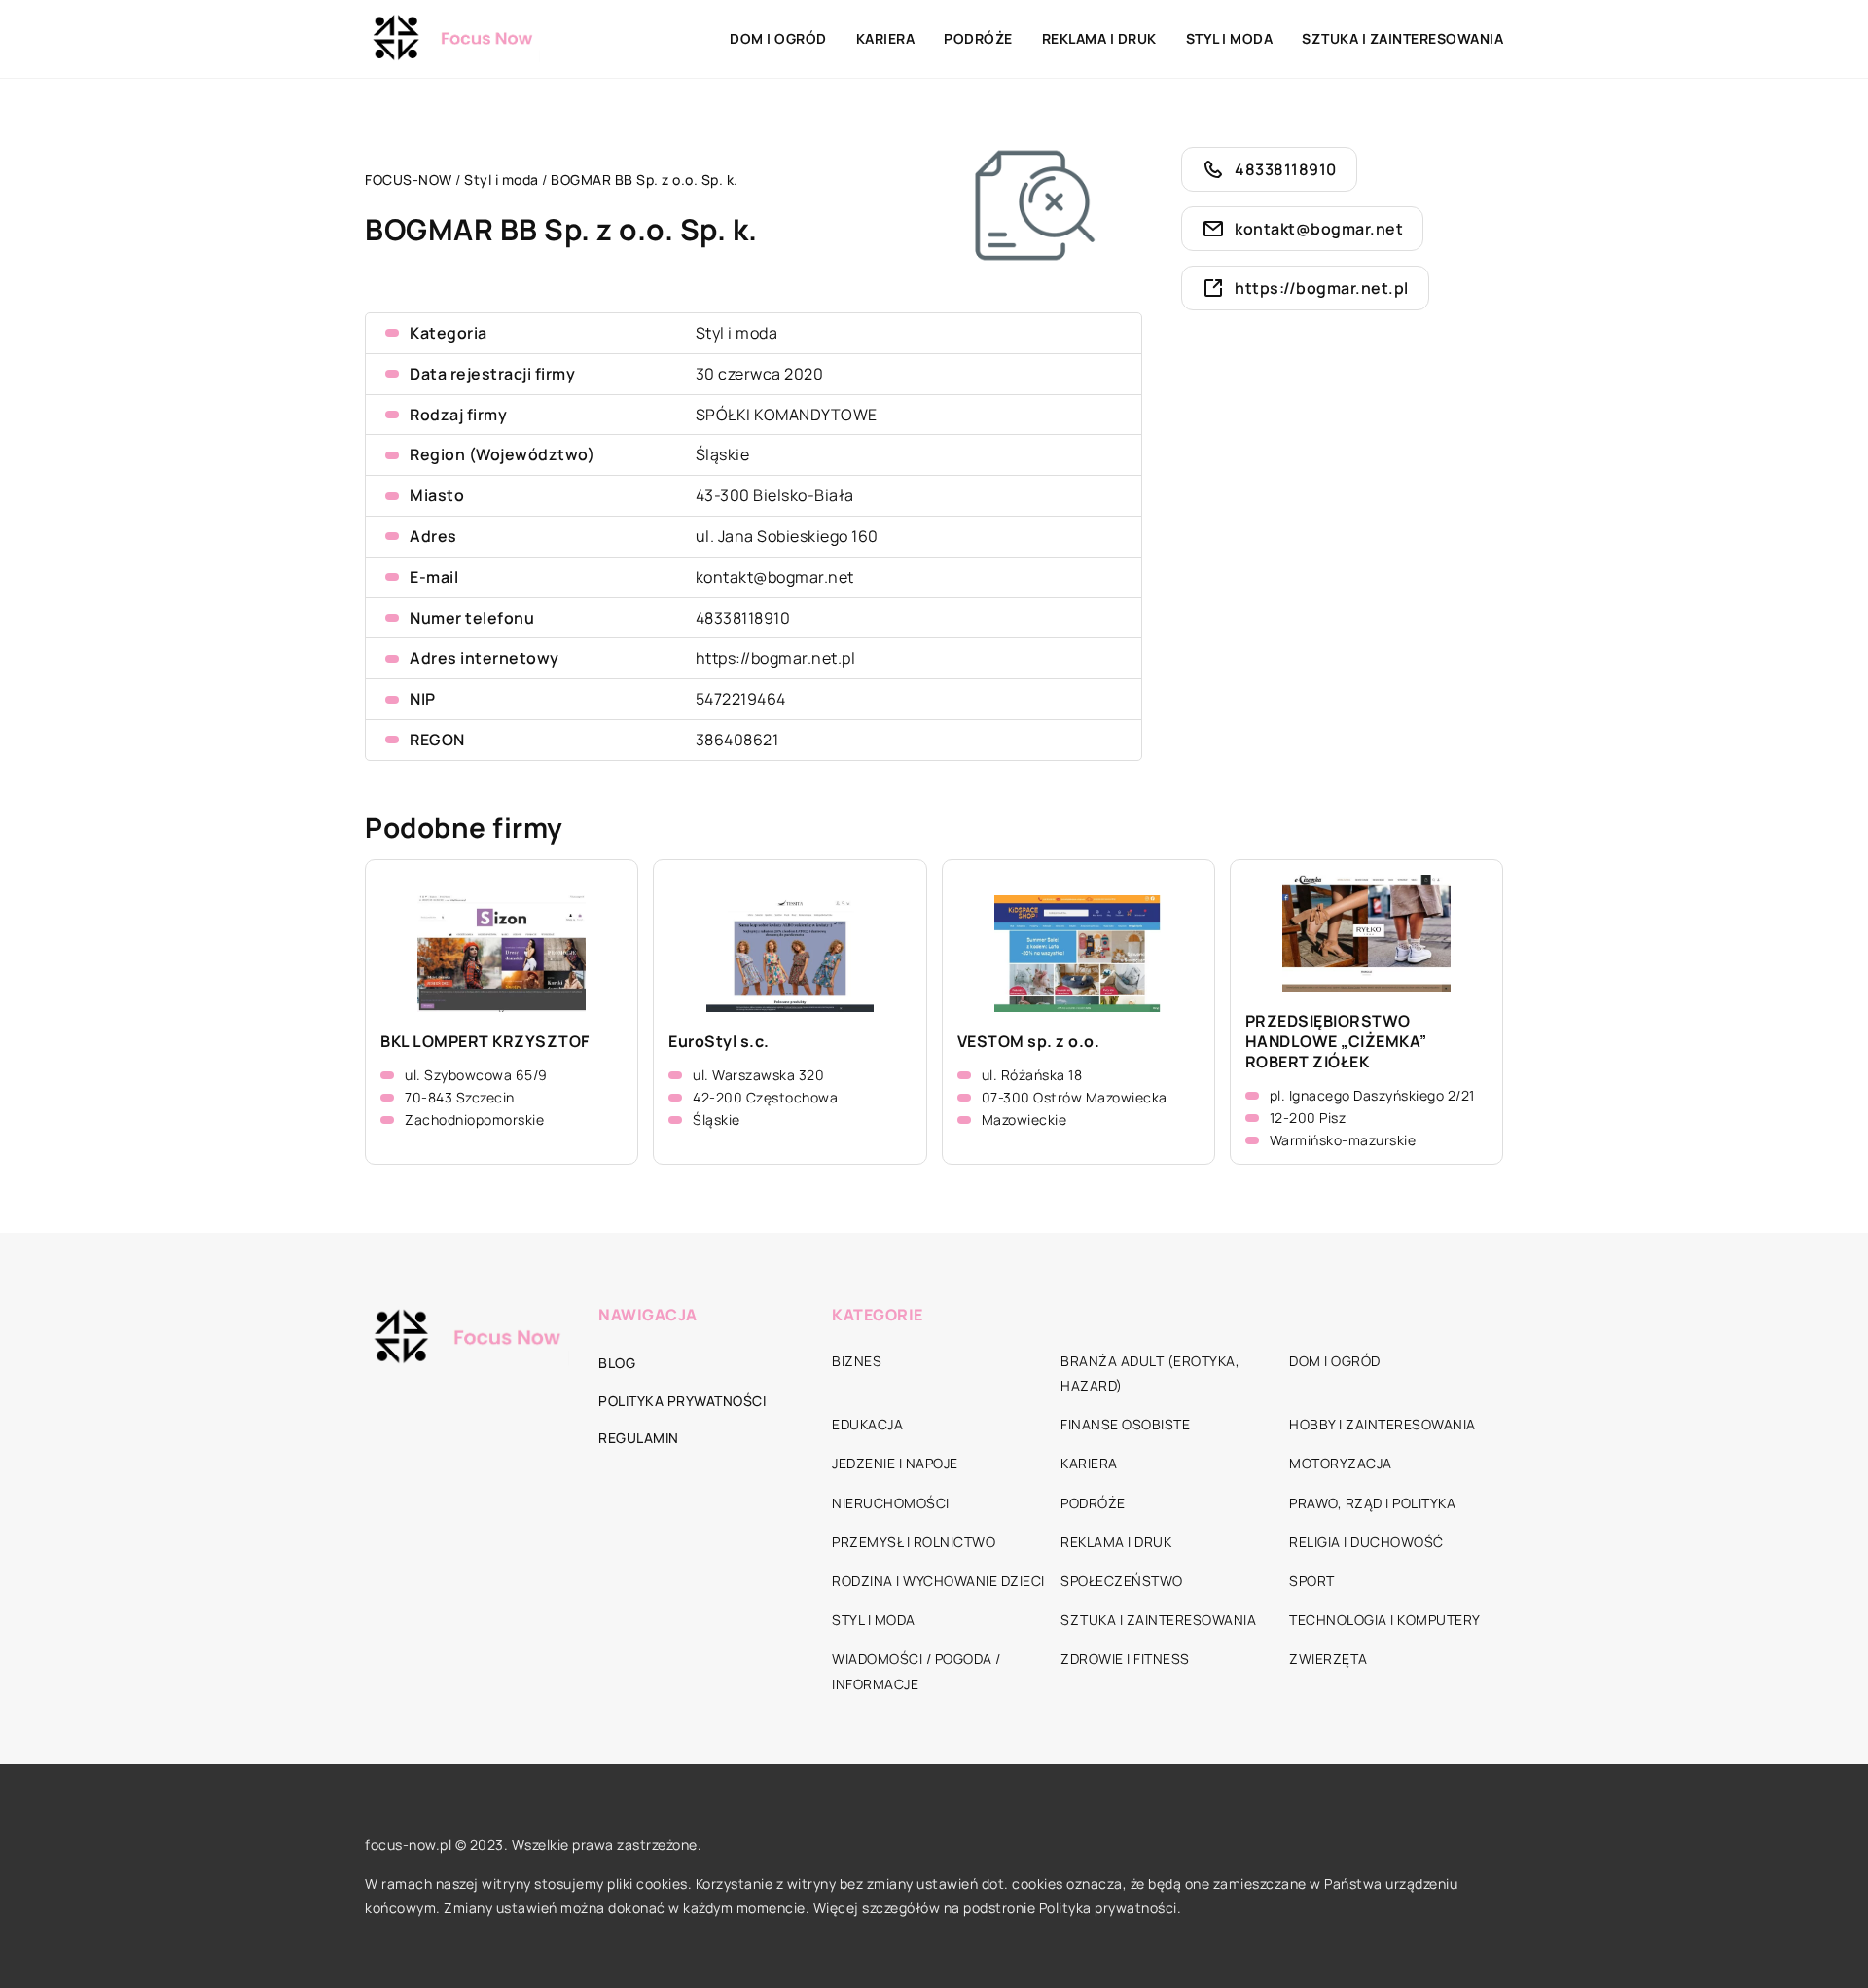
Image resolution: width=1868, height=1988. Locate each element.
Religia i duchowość (1366, 1542)
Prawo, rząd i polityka (1372, 1503)
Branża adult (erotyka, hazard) (1150, 1373)
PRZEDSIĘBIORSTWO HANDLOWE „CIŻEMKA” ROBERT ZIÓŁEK (1336, 1041)
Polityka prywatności (682, 1401)
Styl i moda (1230, 38)
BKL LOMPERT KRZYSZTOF (485, 1042)
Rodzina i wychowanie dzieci (938, 1581)
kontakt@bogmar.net (775, 577)
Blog (617, 1363)
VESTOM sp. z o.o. (1029, 1042)
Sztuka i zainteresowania (1402, 38)
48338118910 (743, 618)
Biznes (857, 1361)
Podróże (978, 38)
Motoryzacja (1341, 1463)
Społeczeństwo (1122, 1581)
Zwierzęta (1329, 1659)
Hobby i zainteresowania (1383, 1424)
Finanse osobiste (1125, 1424)
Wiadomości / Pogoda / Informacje (916, 1671)
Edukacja (867, 1424)
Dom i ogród (778, 38)
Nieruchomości (891, 1503)
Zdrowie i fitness (1125, 1659)
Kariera (886, 38)
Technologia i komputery (1385, 1620)
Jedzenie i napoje (895, 1463)
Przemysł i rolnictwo (914, 1542)
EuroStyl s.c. (719, 1042)
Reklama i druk (1099, 38)
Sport (1312, 1581)
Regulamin (639, 1438)
